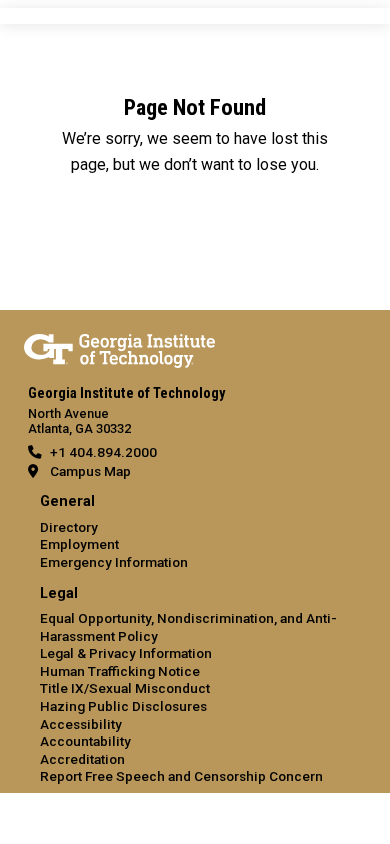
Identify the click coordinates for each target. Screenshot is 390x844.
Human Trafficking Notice (120, 671)
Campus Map (90, 471)
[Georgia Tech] (119, 347)
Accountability (85, 741)
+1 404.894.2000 (103, 452)
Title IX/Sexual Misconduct (125, 688)
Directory (69, 527)
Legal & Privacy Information (126, 653)
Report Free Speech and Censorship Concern (181, 776)
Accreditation (82, 759)
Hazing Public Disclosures (123, 706)
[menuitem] (195, 532)
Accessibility (81, 724)
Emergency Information (114, 562)
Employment (79, 544)
